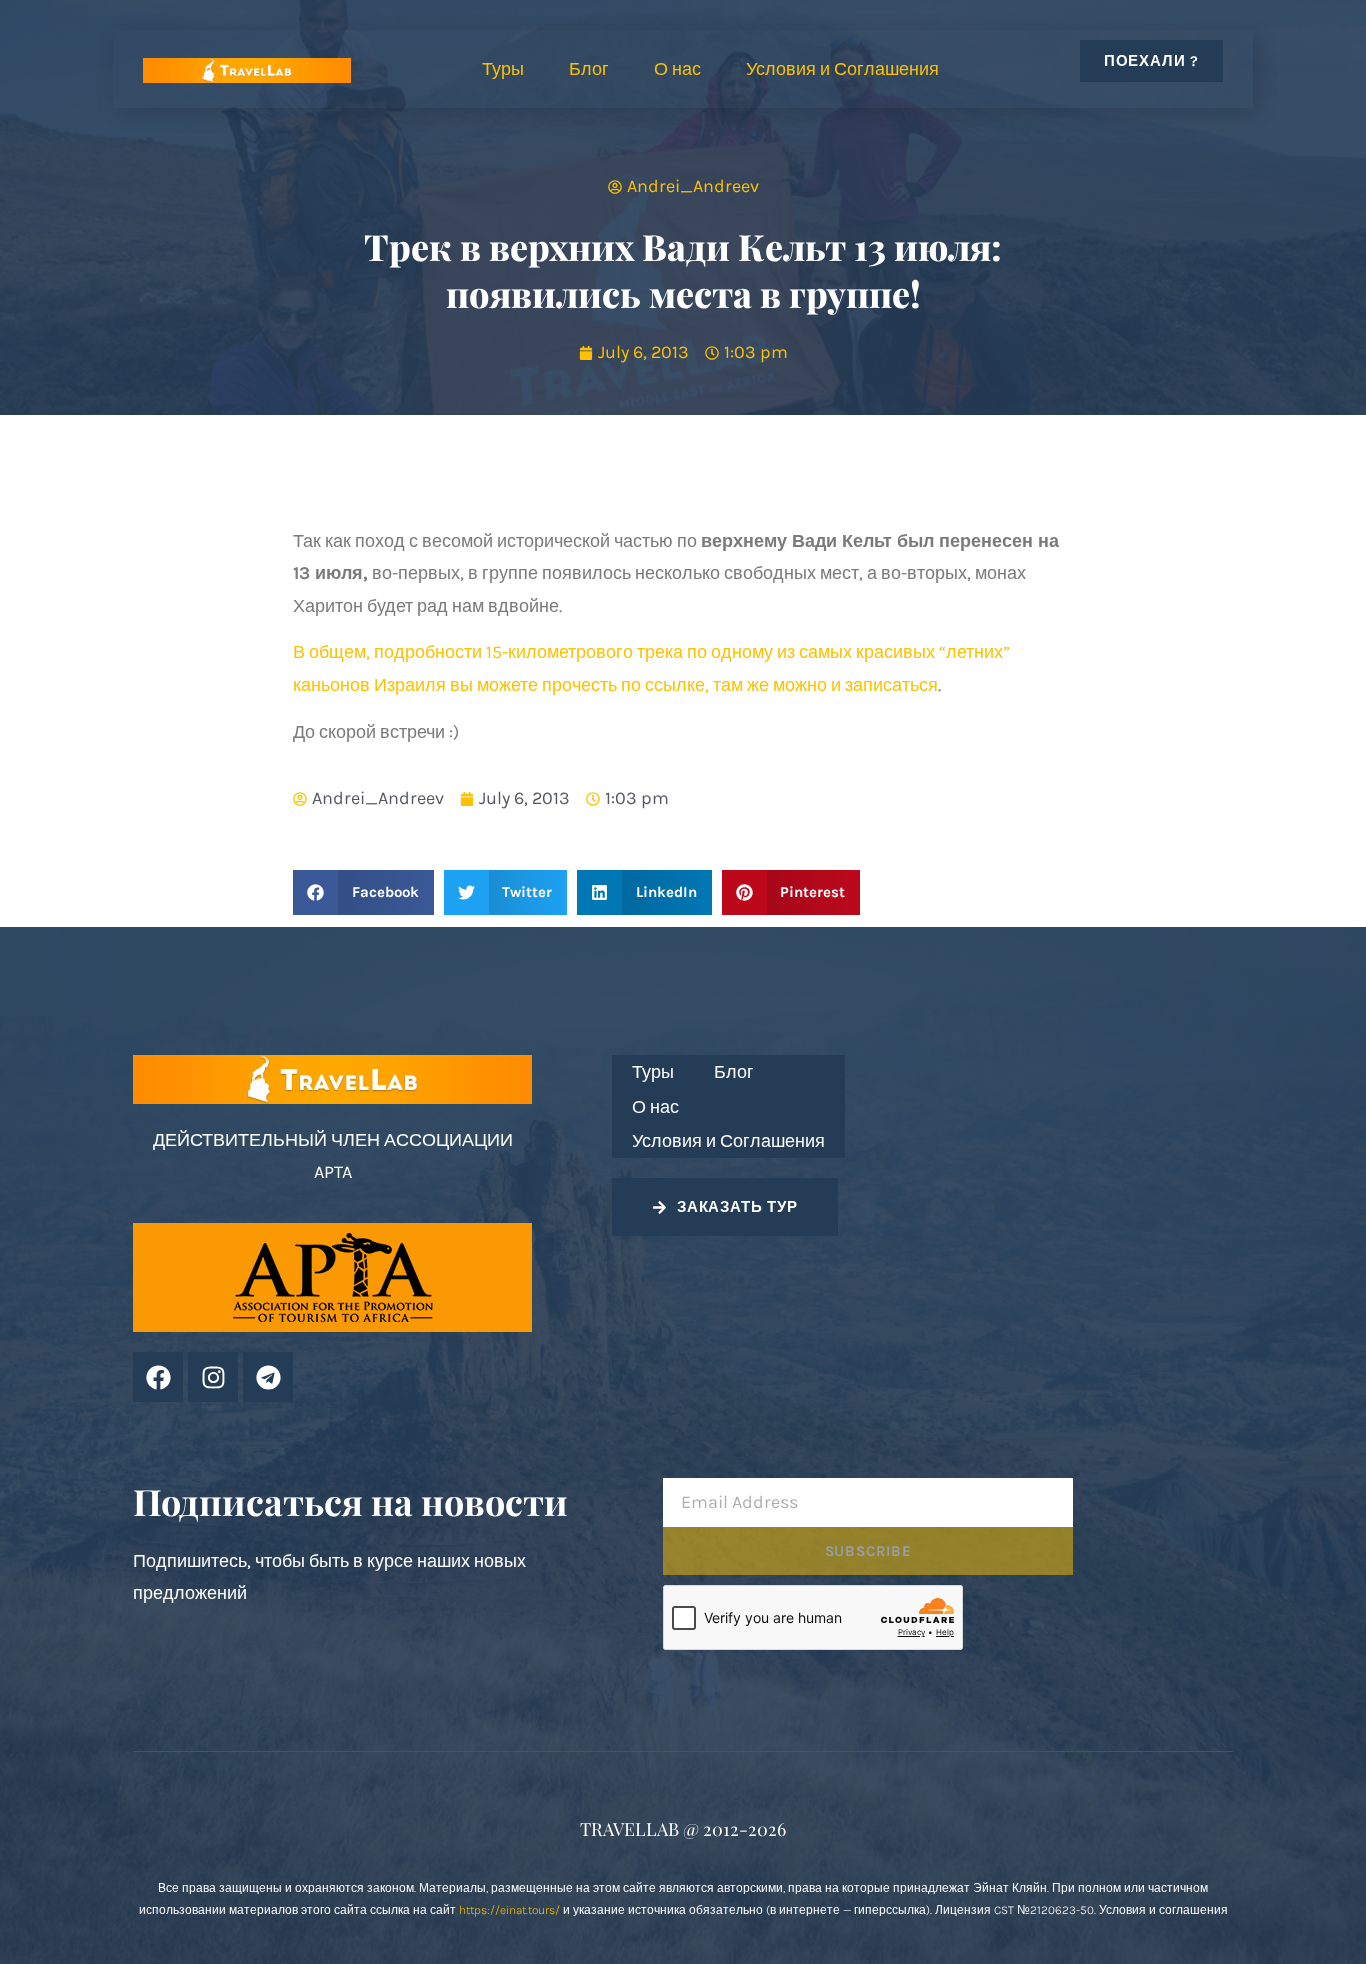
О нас (677, 69)
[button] (363, 892)
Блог (589, 69)
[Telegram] (268, 1377)
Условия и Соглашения (842, 69)
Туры (503, 69)
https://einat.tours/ (509, 1910)
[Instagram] (213, 1377)
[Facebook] (158, 1377)
